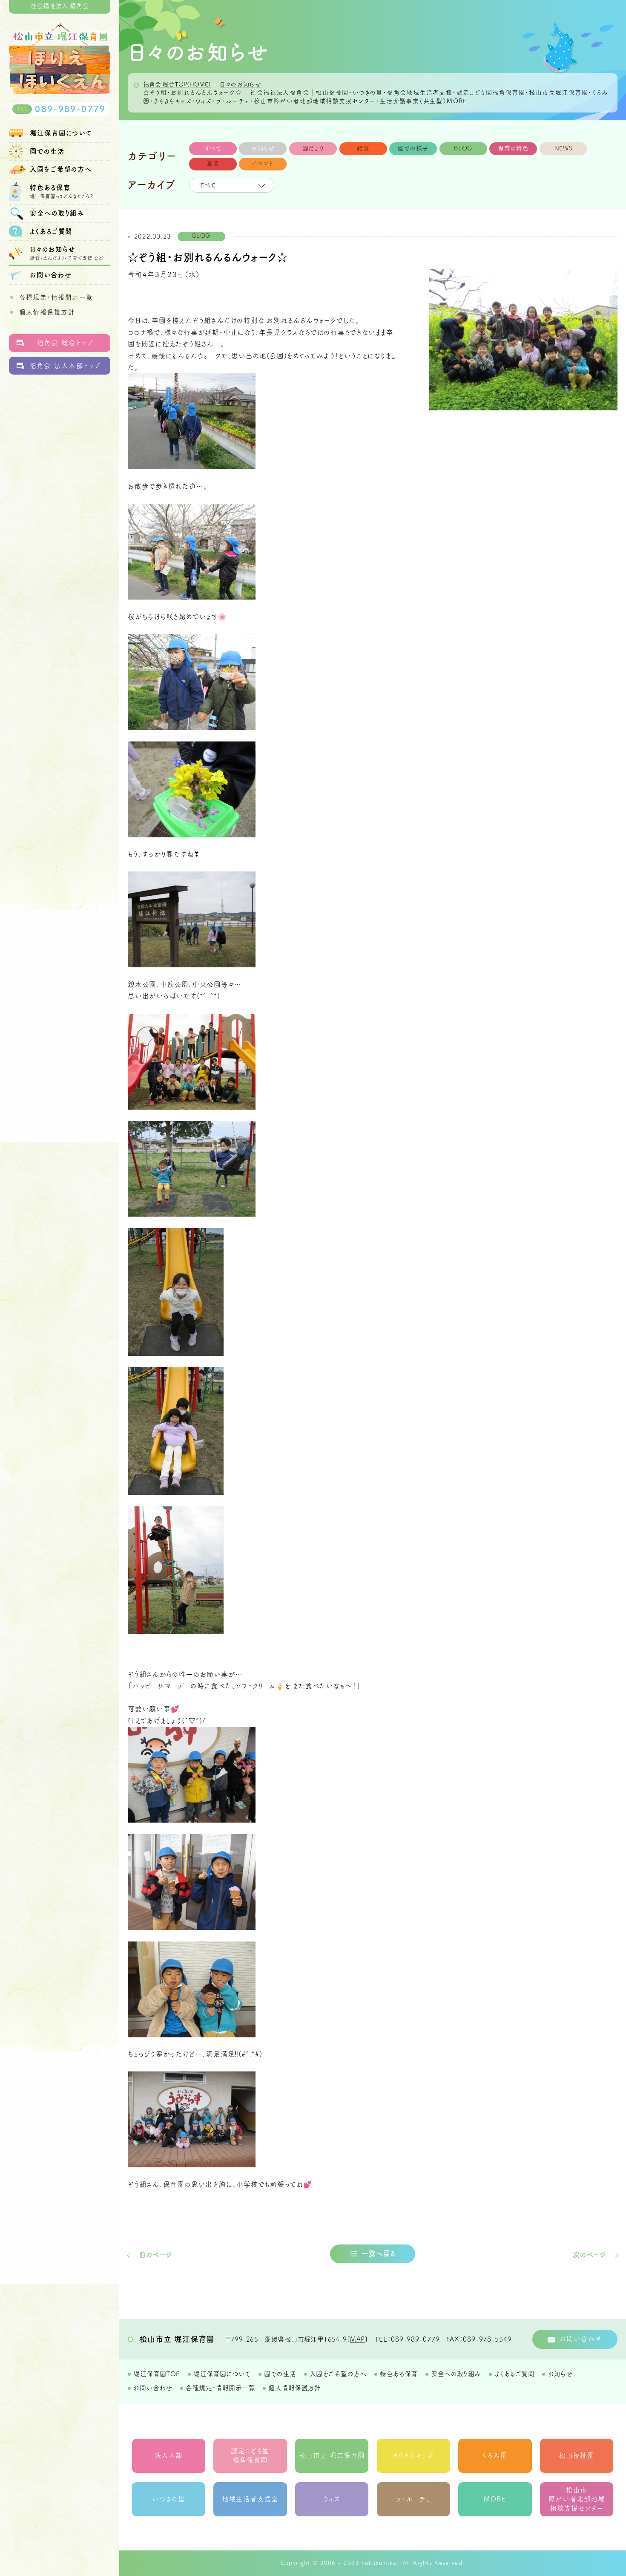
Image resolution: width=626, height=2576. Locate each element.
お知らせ (263, 148)
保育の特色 (513, 148)
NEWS (564, 148)
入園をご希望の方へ (338, 2374)
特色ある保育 (399, 2374)
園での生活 (47, 151)
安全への (57, 213)
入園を (61, 169)
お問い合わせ (51, 275)
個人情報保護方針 (47, 312)
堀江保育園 (61, 133)
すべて (213, 148)
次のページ (590, 2255)
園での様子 (413, 148)
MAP (357, 2339)
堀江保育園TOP (156, 2374)
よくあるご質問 (51, 231)
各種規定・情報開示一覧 (56, 297)
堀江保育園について (222, 2374)
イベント (263, 163)
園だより (313, 148)
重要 (213, 163)
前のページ (156, 2255)
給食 (363, 148)
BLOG (463, 148)
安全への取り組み (456, 2374)
